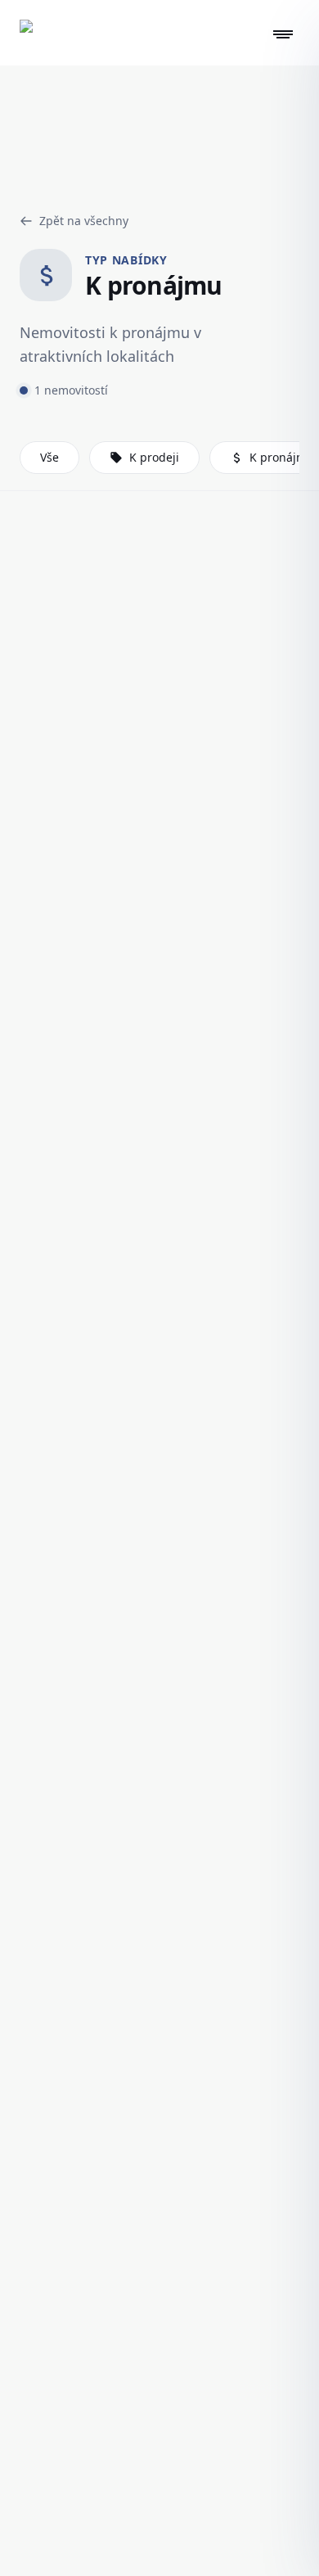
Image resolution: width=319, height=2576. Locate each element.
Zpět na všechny (84, 221)
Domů (28, 178)
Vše (49, 457)
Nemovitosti (103, 178)
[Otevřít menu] (283, 34)
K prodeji (154, 457)
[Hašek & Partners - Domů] (34, 34)
